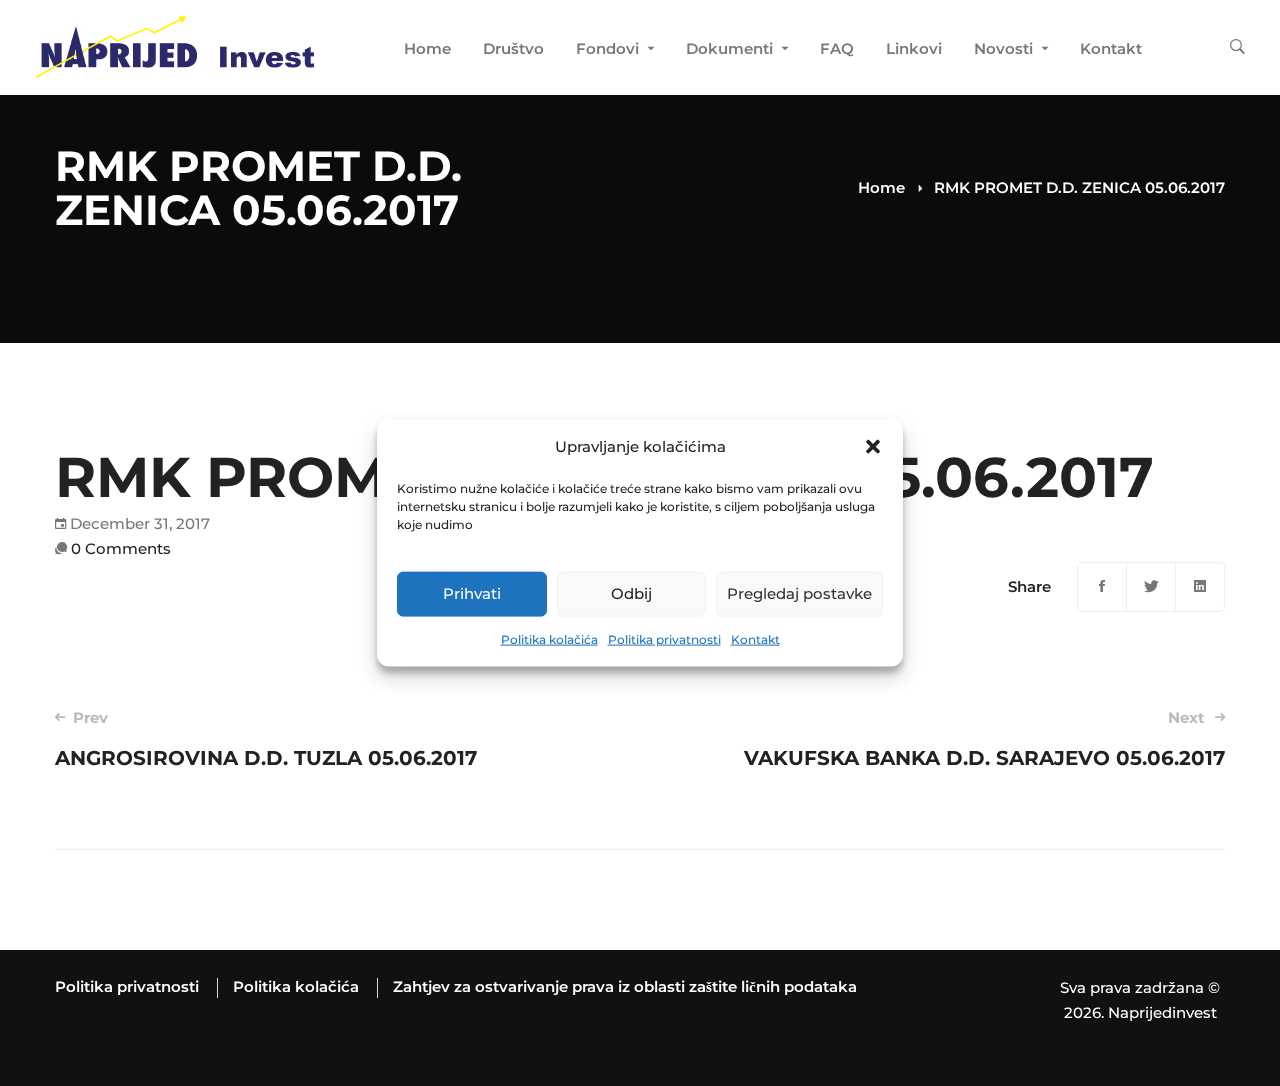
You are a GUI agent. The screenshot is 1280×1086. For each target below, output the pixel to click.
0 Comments (121, 548)
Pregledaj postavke (799, 593)
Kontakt (755, 639)
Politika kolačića (549, 639)
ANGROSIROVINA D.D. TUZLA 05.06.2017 (266, 739)
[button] (873, 447)
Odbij (631, 593)
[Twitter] (1151, 587)
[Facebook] (1102, 587)
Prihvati (472, 593)
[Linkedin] (1200, 587)
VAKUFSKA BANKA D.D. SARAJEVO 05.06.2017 (984, 739)
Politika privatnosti (664, 639)
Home (881, 187)
